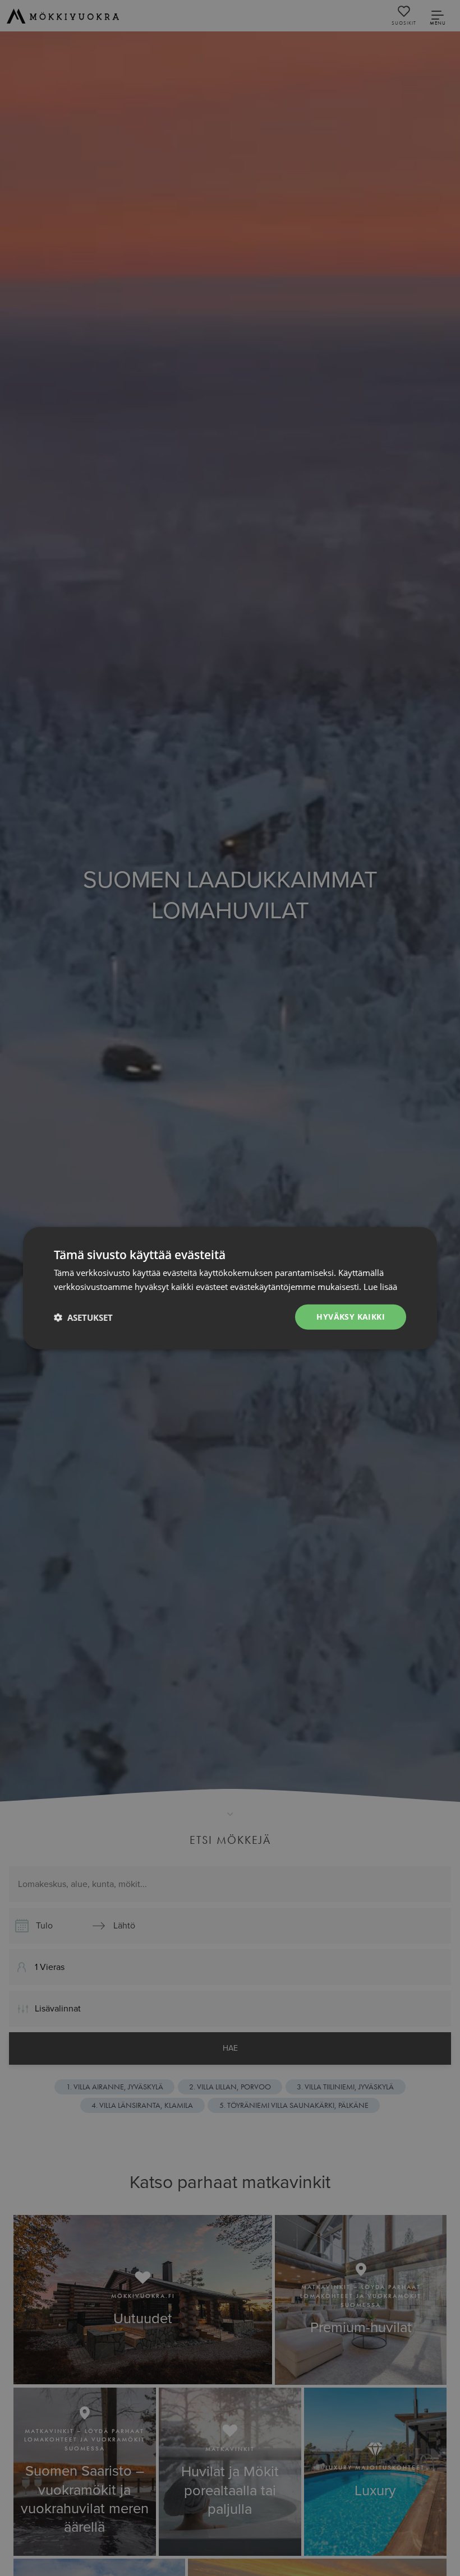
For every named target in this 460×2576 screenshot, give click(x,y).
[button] (83, 1317)
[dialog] (230, 1288)
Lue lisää (380, 1286)
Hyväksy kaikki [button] (351, 1317)
